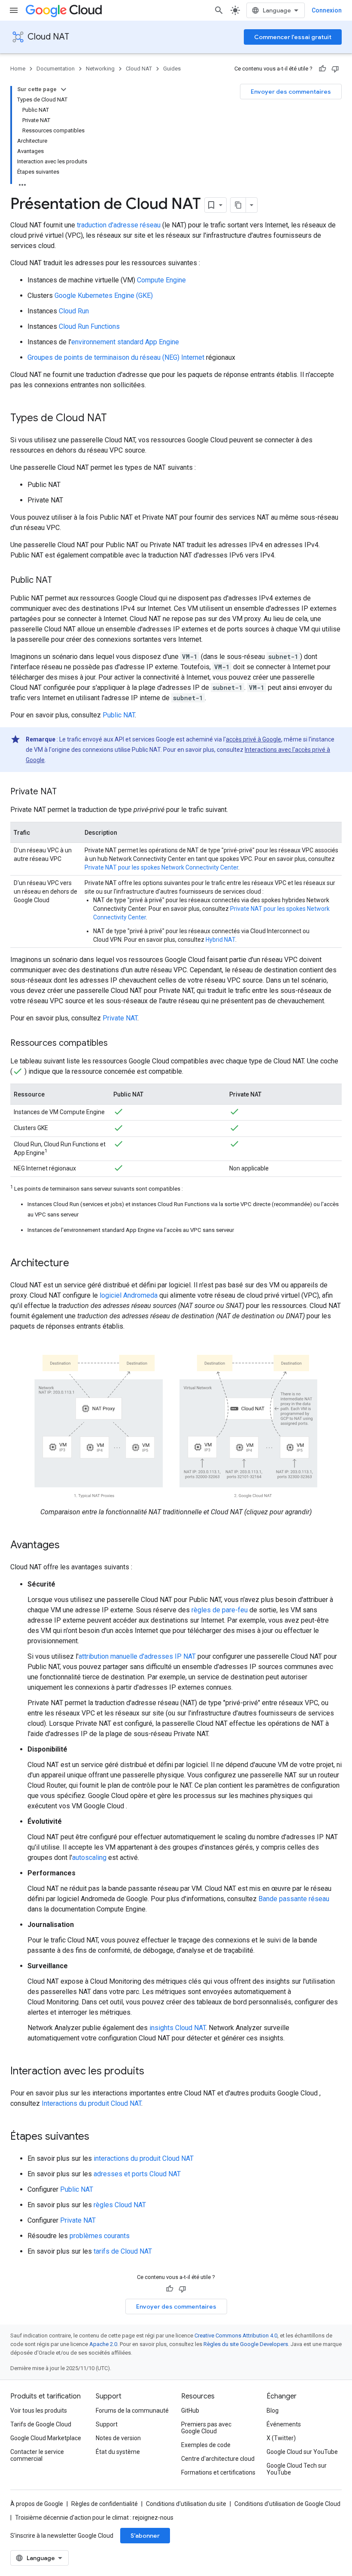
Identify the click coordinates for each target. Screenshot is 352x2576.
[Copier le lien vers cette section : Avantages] (68, 1546)
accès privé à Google (253, 739)
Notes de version (118, 2438)
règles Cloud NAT (120, 2205)
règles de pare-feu (220, 1610)
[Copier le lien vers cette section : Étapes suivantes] (98, 2137)
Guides (172, 69)
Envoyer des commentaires (291, 92)
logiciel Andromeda (129, 1295)
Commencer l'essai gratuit (293, 37)
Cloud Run (74, 311)
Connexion (327, 10)
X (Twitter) (281, 2438)
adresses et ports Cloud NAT (137, 2174)
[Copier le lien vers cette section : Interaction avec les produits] (153, 2072)
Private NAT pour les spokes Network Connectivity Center (161, 867)
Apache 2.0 (103, 2344)
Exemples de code (206, 2445)
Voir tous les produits (39, 2411)
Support (107, 2424)
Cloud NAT (48, 37)
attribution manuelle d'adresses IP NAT (137, 1656)
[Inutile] (335, 69)
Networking (100, 69)
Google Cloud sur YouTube (302, 2452)
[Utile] (322, 69)
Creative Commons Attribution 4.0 (236, 2336)
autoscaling (89, 1858)
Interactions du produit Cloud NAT (91, 2103)
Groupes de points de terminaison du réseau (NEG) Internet (116, 357)
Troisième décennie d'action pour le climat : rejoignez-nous (94, 2518)
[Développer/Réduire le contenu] (64, 89)
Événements (284, 2424)
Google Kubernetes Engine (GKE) (104, 296)
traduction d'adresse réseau (119, 225)
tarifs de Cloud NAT (123, 2251)
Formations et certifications (218, 2472)
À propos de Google (37, 2504)
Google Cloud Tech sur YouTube (297, 2469)
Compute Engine (161, 280)
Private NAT (120, 1018)
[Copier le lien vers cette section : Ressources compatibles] (116, 1044)
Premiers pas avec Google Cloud (206, 2428)
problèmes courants (100, 2236)
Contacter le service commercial (37, 2455)
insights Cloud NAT (178, 2028)
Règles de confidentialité (105, 2504)
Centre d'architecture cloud (218, 2459)
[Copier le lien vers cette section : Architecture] (78, 1264)
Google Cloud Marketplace (46, 2438)
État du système (118, 2452)
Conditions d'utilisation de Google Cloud (287, 2504)
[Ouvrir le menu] (14, 10)
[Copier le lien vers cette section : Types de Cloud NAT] (115, 419)
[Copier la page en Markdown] (238, 205)
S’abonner (145, 2536)
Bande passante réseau (294, 1899)
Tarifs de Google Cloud (41, 2424)
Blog (273, 2411)
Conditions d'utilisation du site (186, 2504)
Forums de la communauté (132, 2411)
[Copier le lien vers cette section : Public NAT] (61, 581)
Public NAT (119, 715)
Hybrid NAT (220, 940)
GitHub (190, 2411)
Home (18, 69)
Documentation (56, 69)
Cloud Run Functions (89, 326)
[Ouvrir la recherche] (219, 10)
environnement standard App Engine (125, 342)
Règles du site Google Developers (246, 2344)
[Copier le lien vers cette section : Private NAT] (65, 792)
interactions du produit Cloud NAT (144, 2158)
